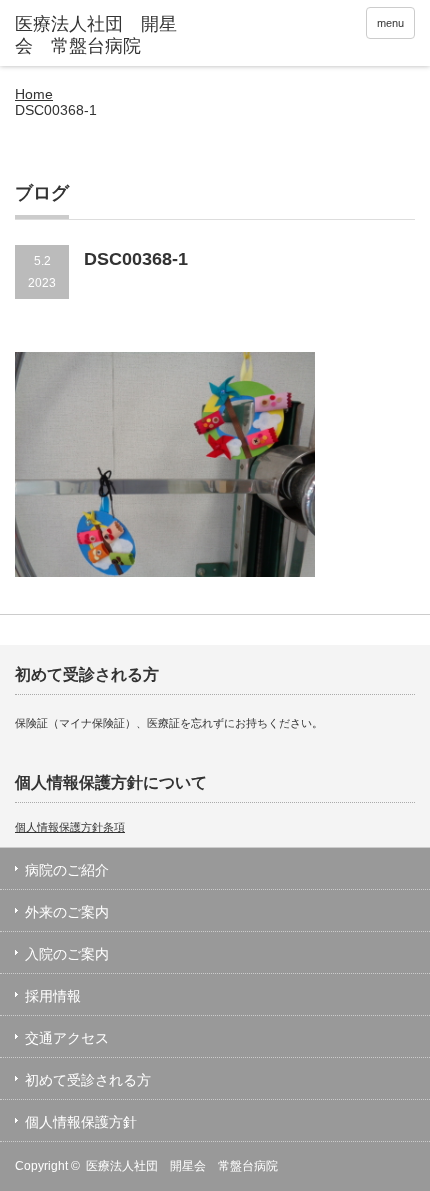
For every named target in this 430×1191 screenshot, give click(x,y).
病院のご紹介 (67, 870)
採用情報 (53, 996)
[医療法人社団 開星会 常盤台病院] (101, 35)
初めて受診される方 (88, 1080)
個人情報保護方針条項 (70, 827)
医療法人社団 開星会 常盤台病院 (182, 1166)
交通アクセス (67, 1038)
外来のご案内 (67, 912)
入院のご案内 (67, 954)
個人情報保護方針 (81, 1122)
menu (390, 23)
